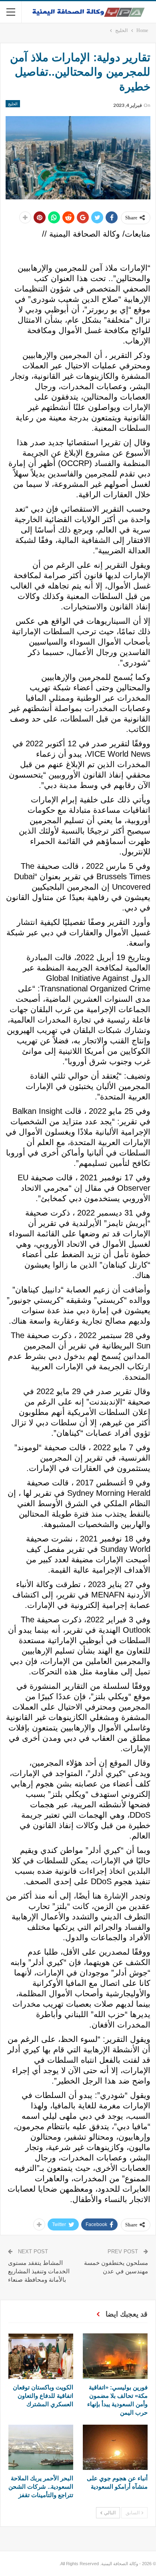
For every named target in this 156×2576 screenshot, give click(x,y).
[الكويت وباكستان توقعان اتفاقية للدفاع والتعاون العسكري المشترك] (41, 2356)
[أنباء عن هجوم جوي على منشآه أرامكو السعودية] (115, 2447)
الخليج (13, 104)
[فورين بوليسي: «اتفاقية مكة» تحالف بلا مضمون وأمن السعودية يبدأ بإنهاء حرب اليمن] (115, 2356)
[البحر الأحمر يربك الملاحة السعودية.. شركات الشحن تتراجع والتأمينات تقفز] (41, 2447)
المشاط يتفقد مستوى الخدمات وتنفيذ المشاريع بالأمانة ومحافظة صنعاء (39, 2271)
